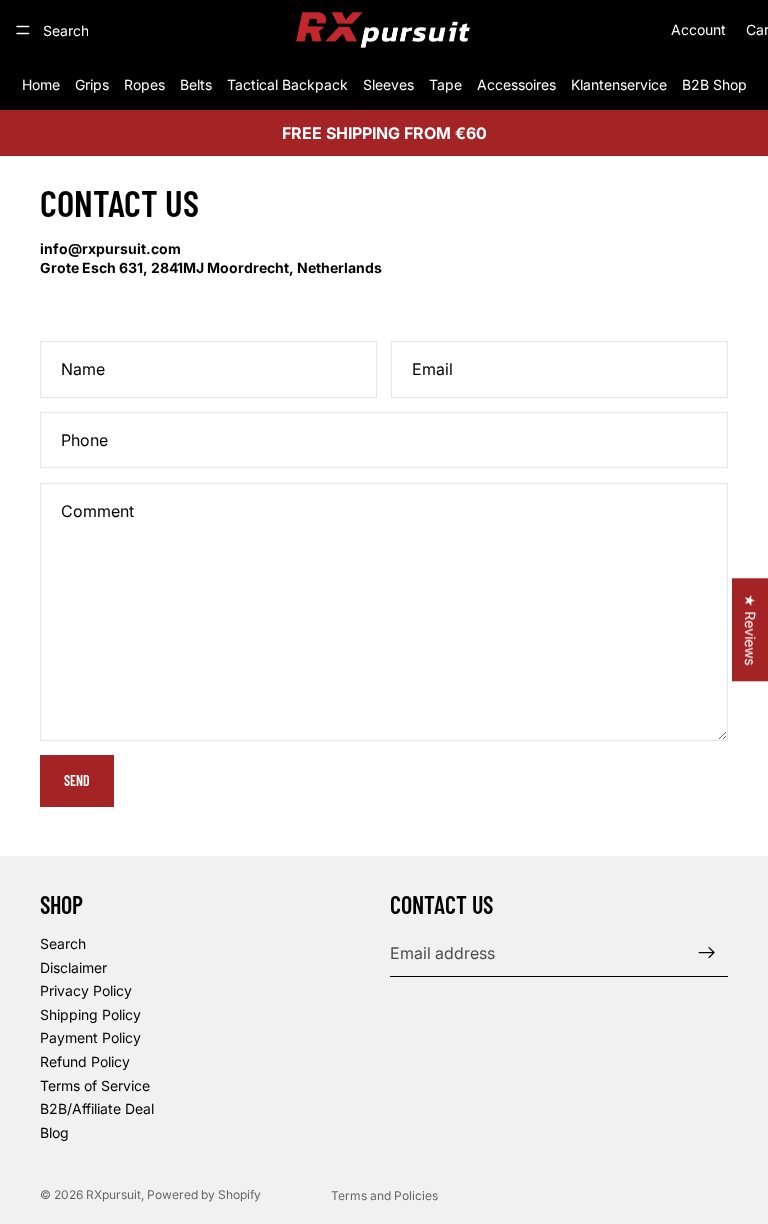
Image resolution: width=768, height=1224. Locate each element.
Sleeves (388, 84)
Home (41, 84)
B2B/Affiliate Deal (97, 1108)
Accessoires (516, 84)
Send (77, 780)
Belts (196, 84)
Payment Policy (90, 1037)
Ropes (144, 84)
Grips (92, 84)
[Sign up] (707, 953)
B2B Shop (714, 84)
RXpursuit (113, 1194)
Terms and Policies (384, 1195)
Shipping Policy (90, 1013)
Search (63, 943)
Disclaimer (73, 966)
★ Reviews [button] (750, 629)
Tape (445, 84)
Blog (54, 1131)
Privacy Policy (86, 990)
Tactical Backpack (287, 84)
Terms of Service (95, 1084)
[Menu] (23, 30)
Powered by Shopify (204, 1194)
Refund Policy (85, 1061)
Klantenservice (619, 84)
